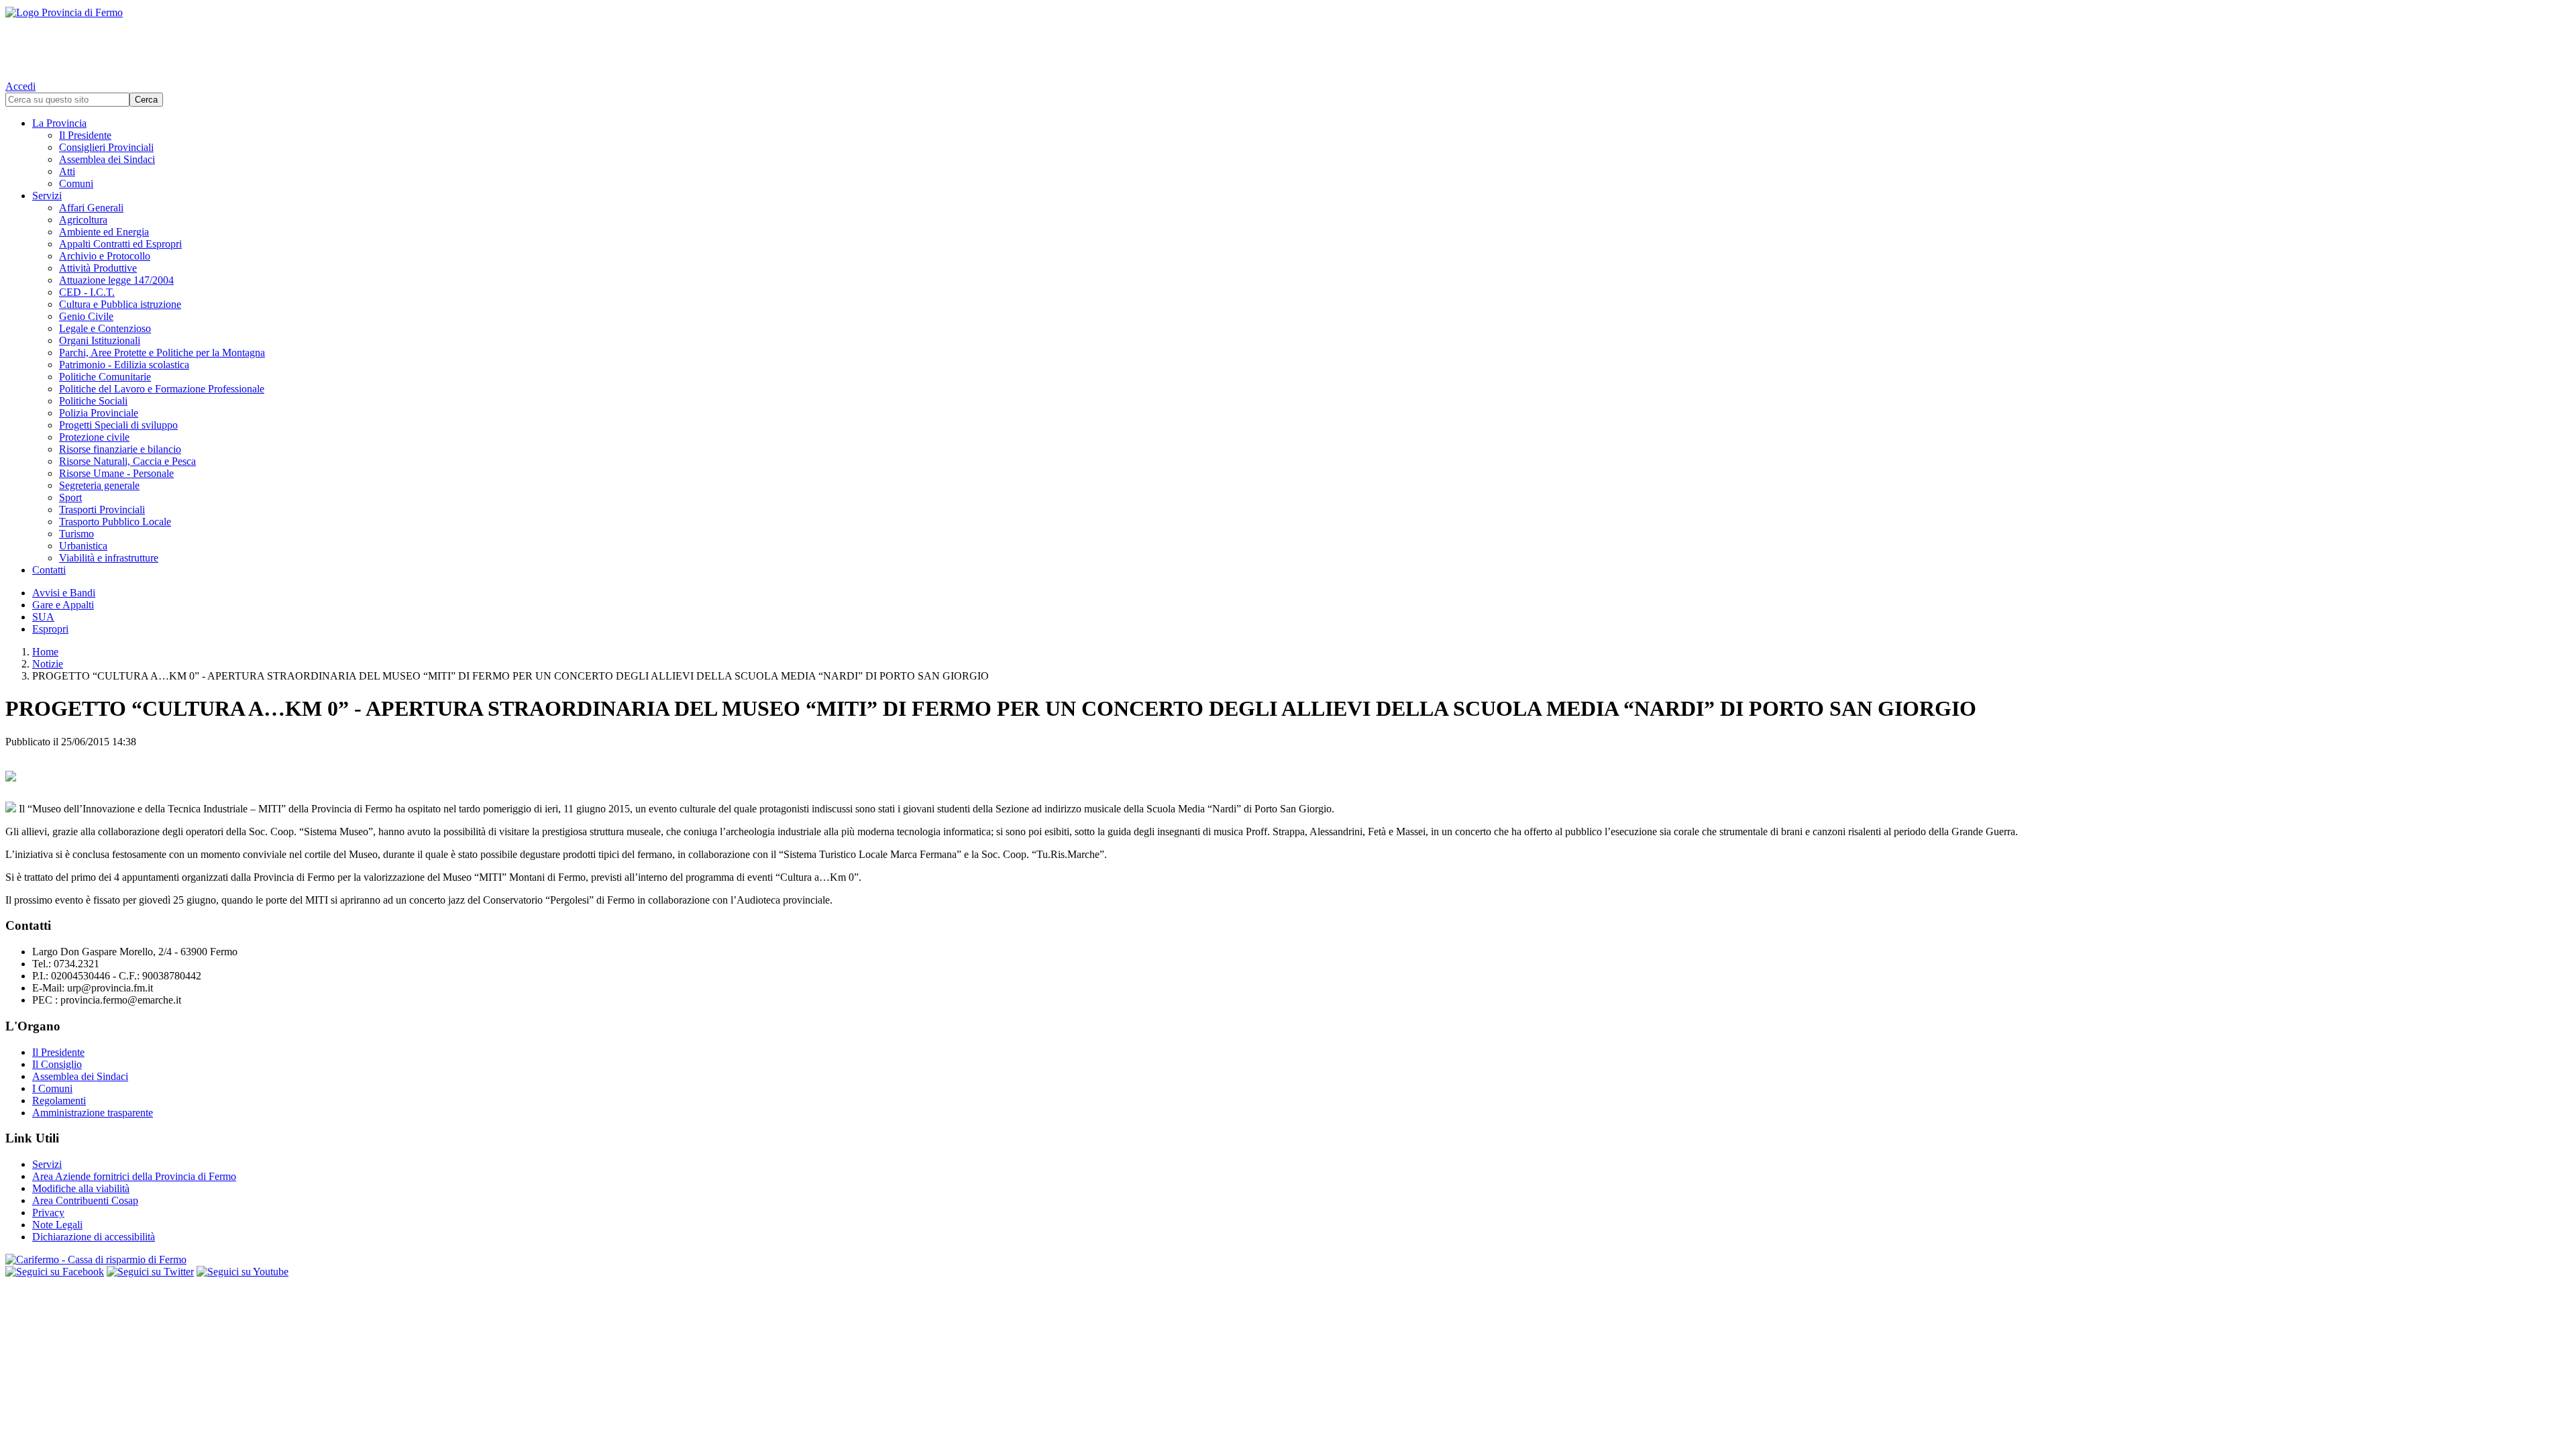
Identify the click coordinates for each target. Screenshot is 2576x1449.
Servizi (47, 196)
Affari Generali (91, 208)
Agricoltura (83, 220)
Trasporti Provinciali (102, 509)
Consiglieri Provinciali (106, 147)
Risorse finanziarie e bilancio (120, 449)
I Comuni (52, 1088)
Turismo (76, 534)
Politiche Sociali (93, 401)
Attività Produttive (98, 268)
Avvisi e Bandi (64, 593)
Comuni (76, 183)
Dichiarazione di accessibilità (94, 1237)
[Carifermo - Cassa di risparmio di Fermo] (1288, 1260)
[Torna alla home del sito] (1288, 40)
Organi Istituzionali (100, 340)
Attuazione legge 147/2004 (116, 280)
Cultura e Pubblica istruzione (120, 304)
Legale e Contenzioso (105, 328)
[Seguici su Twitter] (150, 1272)
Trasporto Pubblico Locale (115, 522)
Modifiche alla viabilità (81, 1188)
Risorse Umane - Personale (116, 473)
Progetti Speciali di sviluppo (118, 425)
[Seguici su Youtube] (243, 1272)
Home (45, 652)
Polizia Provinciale (99, 413)
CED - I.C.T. (87, 292)
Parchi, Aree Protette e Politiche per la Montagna (162, 353)
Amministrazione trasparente (93, 1113)
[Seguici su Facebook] (55, 1272)
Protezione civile (94, 437)
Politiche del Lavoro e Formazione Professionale (162, 389)
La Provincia (59, 123)
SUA (43, 617)
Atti (67, 171)
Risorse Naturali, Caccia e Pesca (127, 461)
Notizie (48, 664)
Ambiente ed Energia (104, 232)
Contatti (49, 570)
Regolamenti (59, 1101)
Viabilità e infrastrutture (109, 558)
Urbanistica (83, 546)
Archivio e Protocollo (105, 256)
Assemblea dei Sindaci (107, 159)
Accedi (20, 86)
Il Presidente (85, 135)
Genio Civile (86, 316)
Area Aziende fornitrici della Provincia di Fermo (134, 1176)
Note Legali (57, 1225)
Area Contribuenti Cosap (85, 1200)
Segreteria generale (99, 485)
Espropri (50, 629)
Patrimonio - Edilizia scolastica (124, 365)
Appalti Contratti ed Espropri (120, 244)
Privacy (48, 1213)
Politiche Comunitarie (105, 377)
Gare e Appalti (63, 605)
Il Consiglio (57, 1064)
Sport (70, 497)
